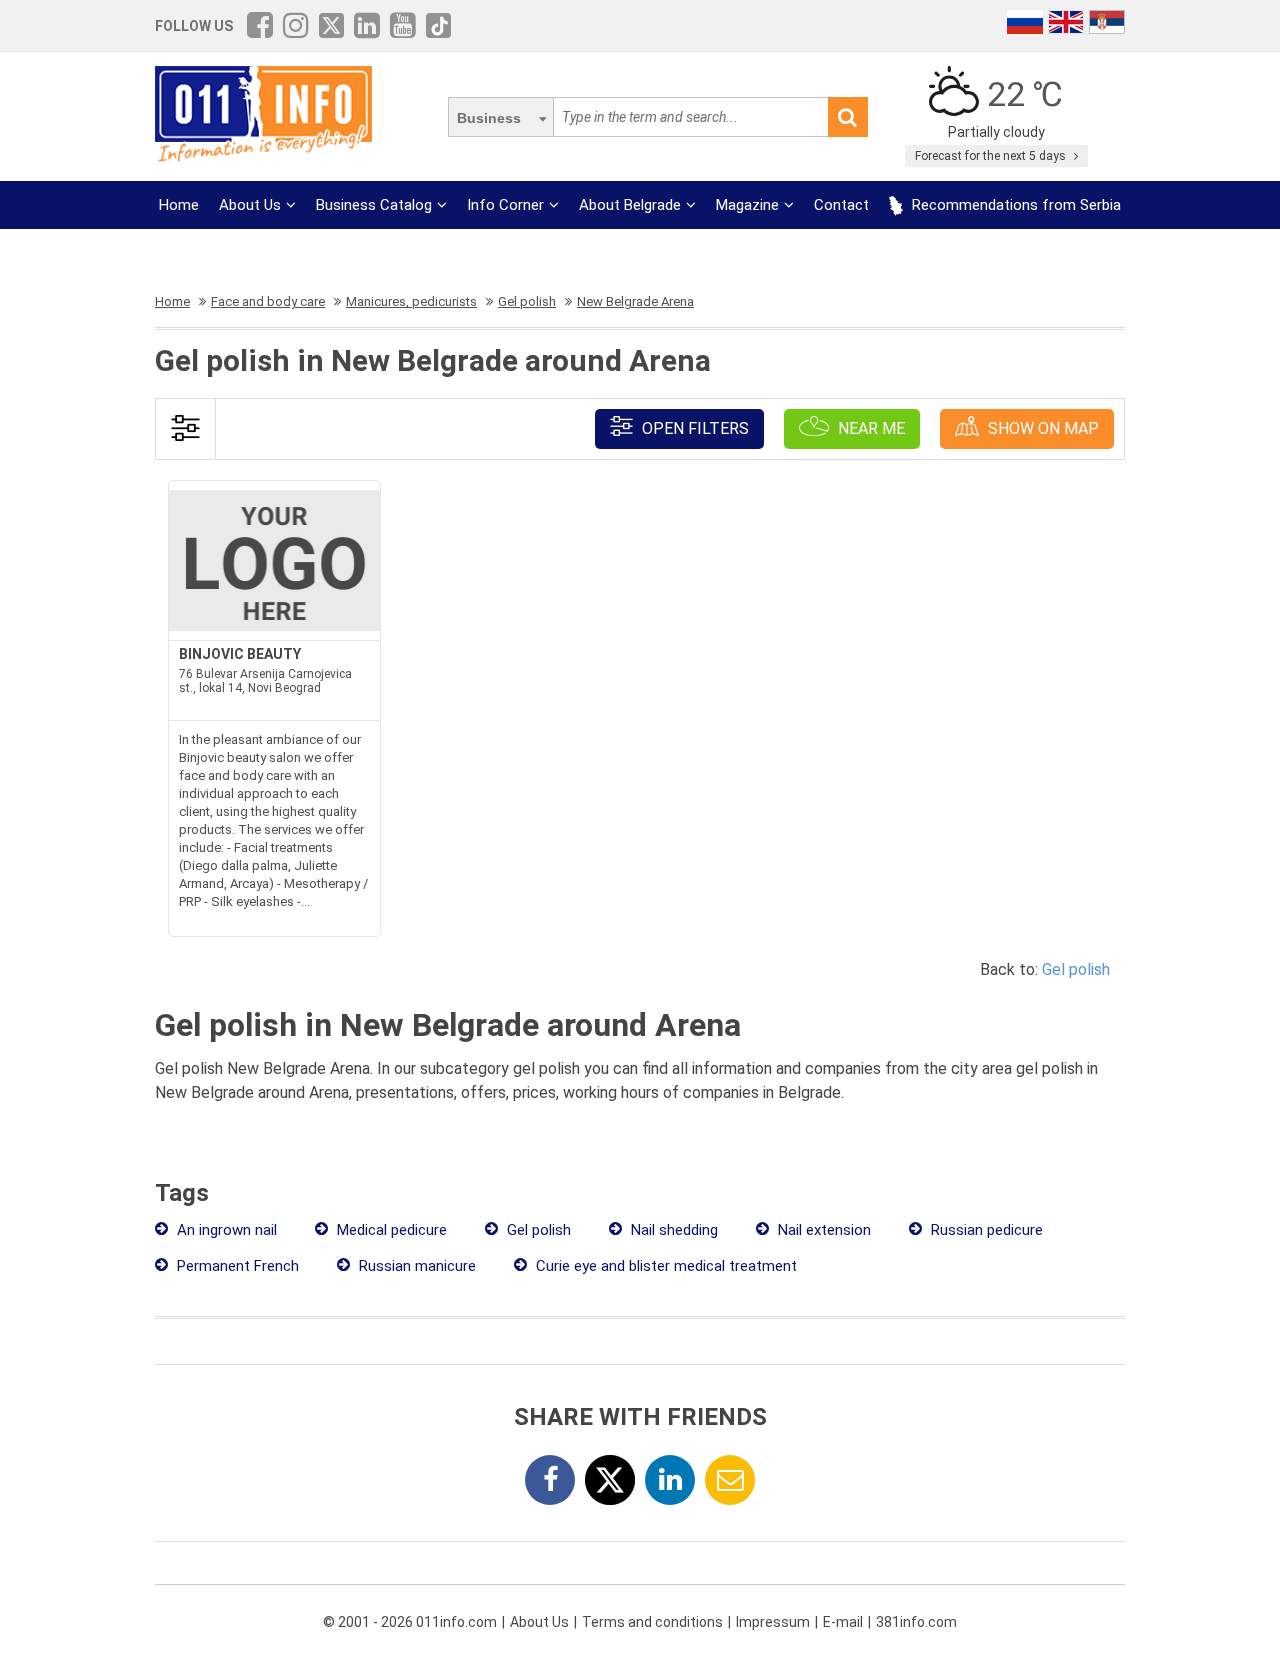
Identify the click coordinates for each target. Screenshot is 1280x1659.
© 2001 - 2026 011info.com (410, 1622)
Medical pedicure (390, 1230)
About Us (250, 205)
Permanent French (236, 1266)
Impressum (773, 1622)
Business (489, 118)
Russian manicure (415, 1266)
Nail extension (822, 1230)
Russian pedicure (985, 1230)
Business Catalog (374, 205)
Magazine (747, 205)
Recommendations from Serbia (1014, 205)
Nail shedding (672, 1230)
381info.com (916, 1622)
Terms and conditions (652, 1622)
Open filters (693, 428)
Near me (869, 428)
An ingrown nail (225, 1230)
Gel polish (1076, 969)
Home (179, 205)
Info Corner (505, 205)
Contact (841, 205)
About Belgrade (630, 205)
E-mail (843, 1622)
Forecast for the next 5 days (992, 156)
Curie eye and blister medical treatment (664, 1266)
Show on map (1041, 428)
